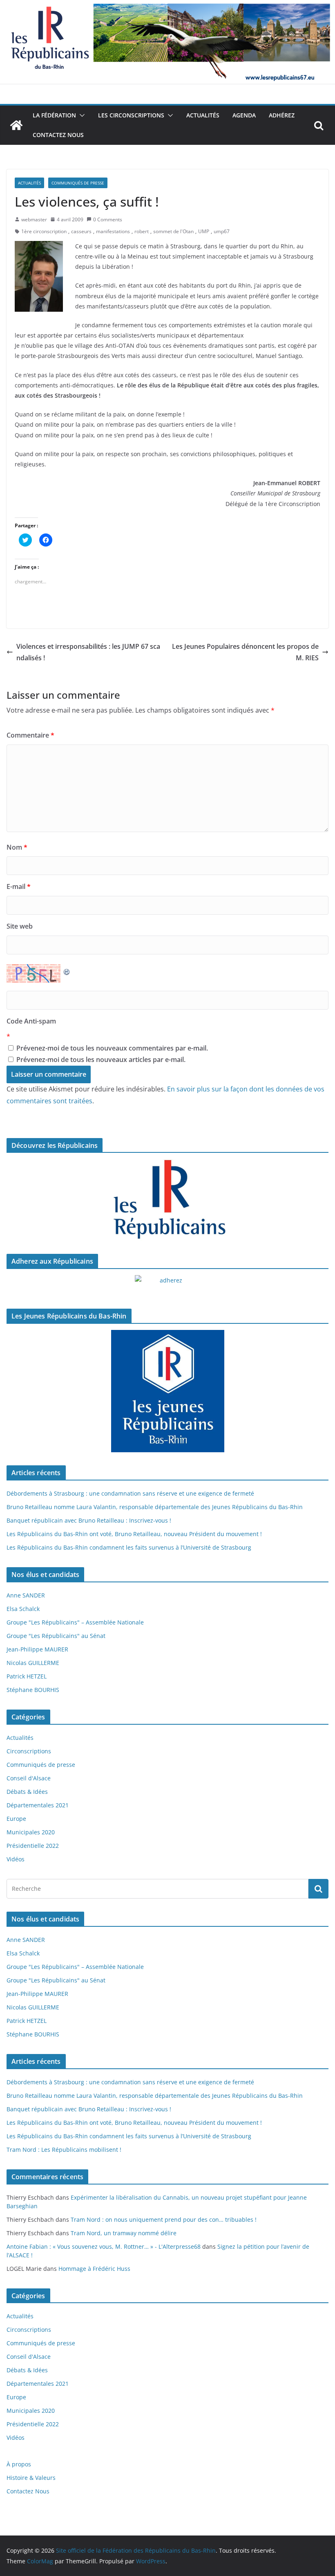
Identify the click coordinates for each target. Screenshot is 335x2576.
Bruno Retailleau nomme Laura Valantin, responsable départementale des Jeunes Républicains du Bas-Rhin (155, 1507)
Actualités (203, 115)
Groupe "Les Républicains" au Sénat (56, 1636)
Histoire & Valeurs (31, 2478)
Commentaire (30, 735)
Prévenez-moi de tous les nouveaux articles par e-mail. (101, 1060)
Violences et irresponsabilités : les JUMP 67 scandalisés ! (88, 652)
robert (142, 231)
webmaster (34, 219)
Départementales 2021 (38, 1805)
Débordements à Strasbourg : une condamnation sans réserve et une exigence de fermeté (130, 1493)
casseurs (81, 231)
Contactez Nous (58, 135)
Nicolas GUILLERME (33, 1663)
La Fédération (54, 115)
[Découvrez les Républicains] (167, 1200)
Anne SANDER (26, 1595)
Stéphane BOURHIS (33, 1690)
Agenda (244, 115)
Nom (17, 847)
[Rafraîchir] (67, 970)
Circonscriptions (29, 1751)
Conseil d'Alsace (29, 1778)
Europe (16, 1819)
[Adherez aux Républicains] (167, 1285)
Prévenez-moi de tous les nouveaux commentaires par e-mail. (112, 1048)
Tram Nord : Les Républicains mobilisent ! (64, 2150)
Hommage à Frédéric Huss (94, 2269)
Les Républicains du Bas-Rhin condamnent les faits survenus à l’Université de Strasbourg (129, 1547)
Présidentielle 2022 (33, 1846)
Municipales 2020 (31, 1832)
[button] (80, 115)
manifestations (113, 231)
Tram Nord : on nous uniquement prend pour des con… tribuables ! (164, 2219)
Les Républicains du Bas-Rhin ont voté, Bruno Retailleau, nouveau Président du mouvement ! (134, 1534)
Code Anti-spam (31, 1021)
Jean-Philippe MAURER (37, 1649)
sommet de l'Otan (173, 231)
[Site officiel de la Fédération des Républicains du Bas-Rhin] (167, 6)
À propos (19, 2464)
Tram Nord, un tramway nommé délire (124, 2233)
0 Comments (108, 219)
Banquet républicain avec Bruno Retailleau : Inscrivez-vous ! (89, 1520)
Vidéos (16, 1859)
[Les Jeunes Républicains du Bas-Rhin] (167, 1391)
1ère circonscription (44, 231)
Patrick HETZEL (27, 1676)
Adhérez (282, 115)
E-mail (19, 886)
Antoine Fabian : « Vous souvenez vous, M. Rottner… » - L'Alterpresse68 (104, 2246)
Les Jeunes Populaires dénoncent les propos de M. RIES (245, 652)
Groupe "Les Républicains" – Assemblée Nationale (75, 1622)
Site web (20, 926)
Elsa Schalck (23, 1609)
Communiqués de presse (78, 183)
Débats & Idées (27, 1792)
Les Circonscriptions (131, 115)
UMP (204, 231)
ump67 (222, 231)
